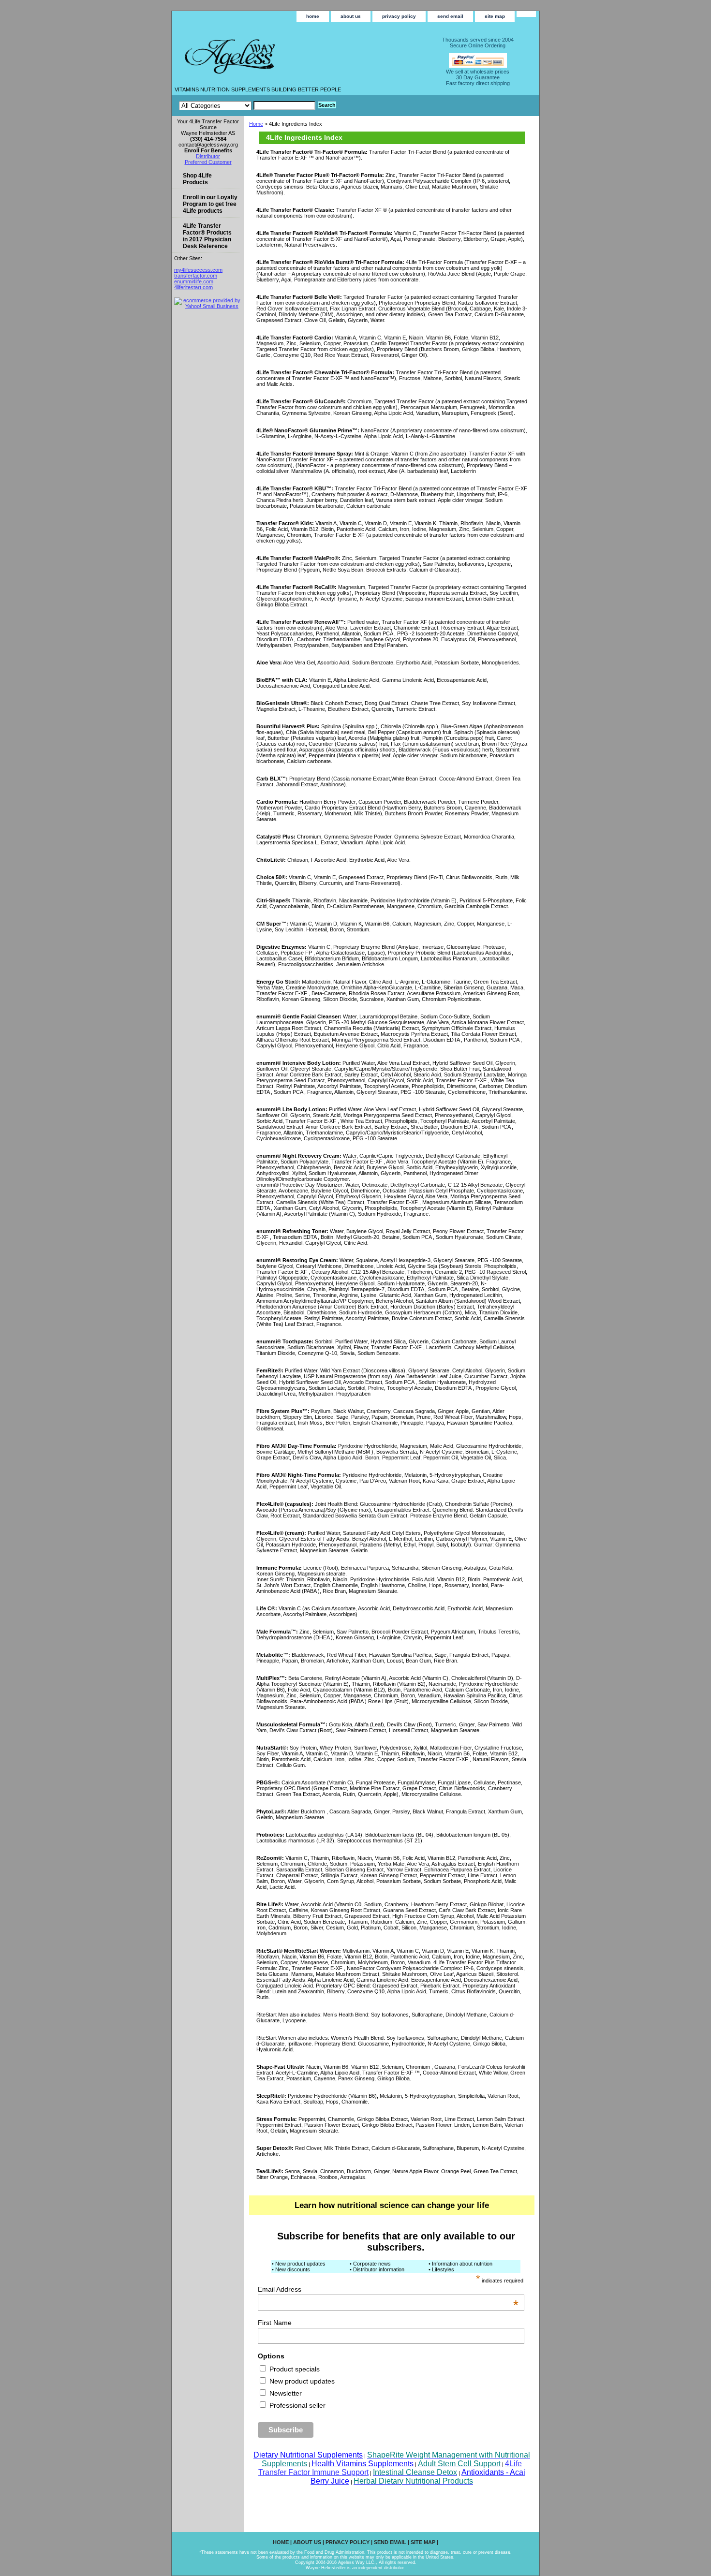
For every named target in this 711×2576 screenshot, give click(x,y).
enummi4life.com (194, 281)
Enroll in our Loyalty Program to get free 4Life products (210, 204)
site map (495, 16)
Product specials (294, 2369)
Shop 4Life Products (197, 179)
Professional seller (296, 2405)
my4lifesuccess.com (198, 270)
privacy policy (399, 16)
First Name (275, 2323)
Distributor (208, 156)
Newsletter (285, 2393)
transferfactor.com (196, 276)
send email (450, 16)
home (313, 16)
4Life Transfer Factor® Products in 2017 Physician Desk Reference (207, 236)
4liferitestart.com (193, 287)
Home (256, 124)
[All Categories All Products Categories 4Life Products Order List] (247, 105)
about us (351, 16)
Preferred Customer (208, 162)
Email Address (388, 2289)
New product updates (301, 2381)
